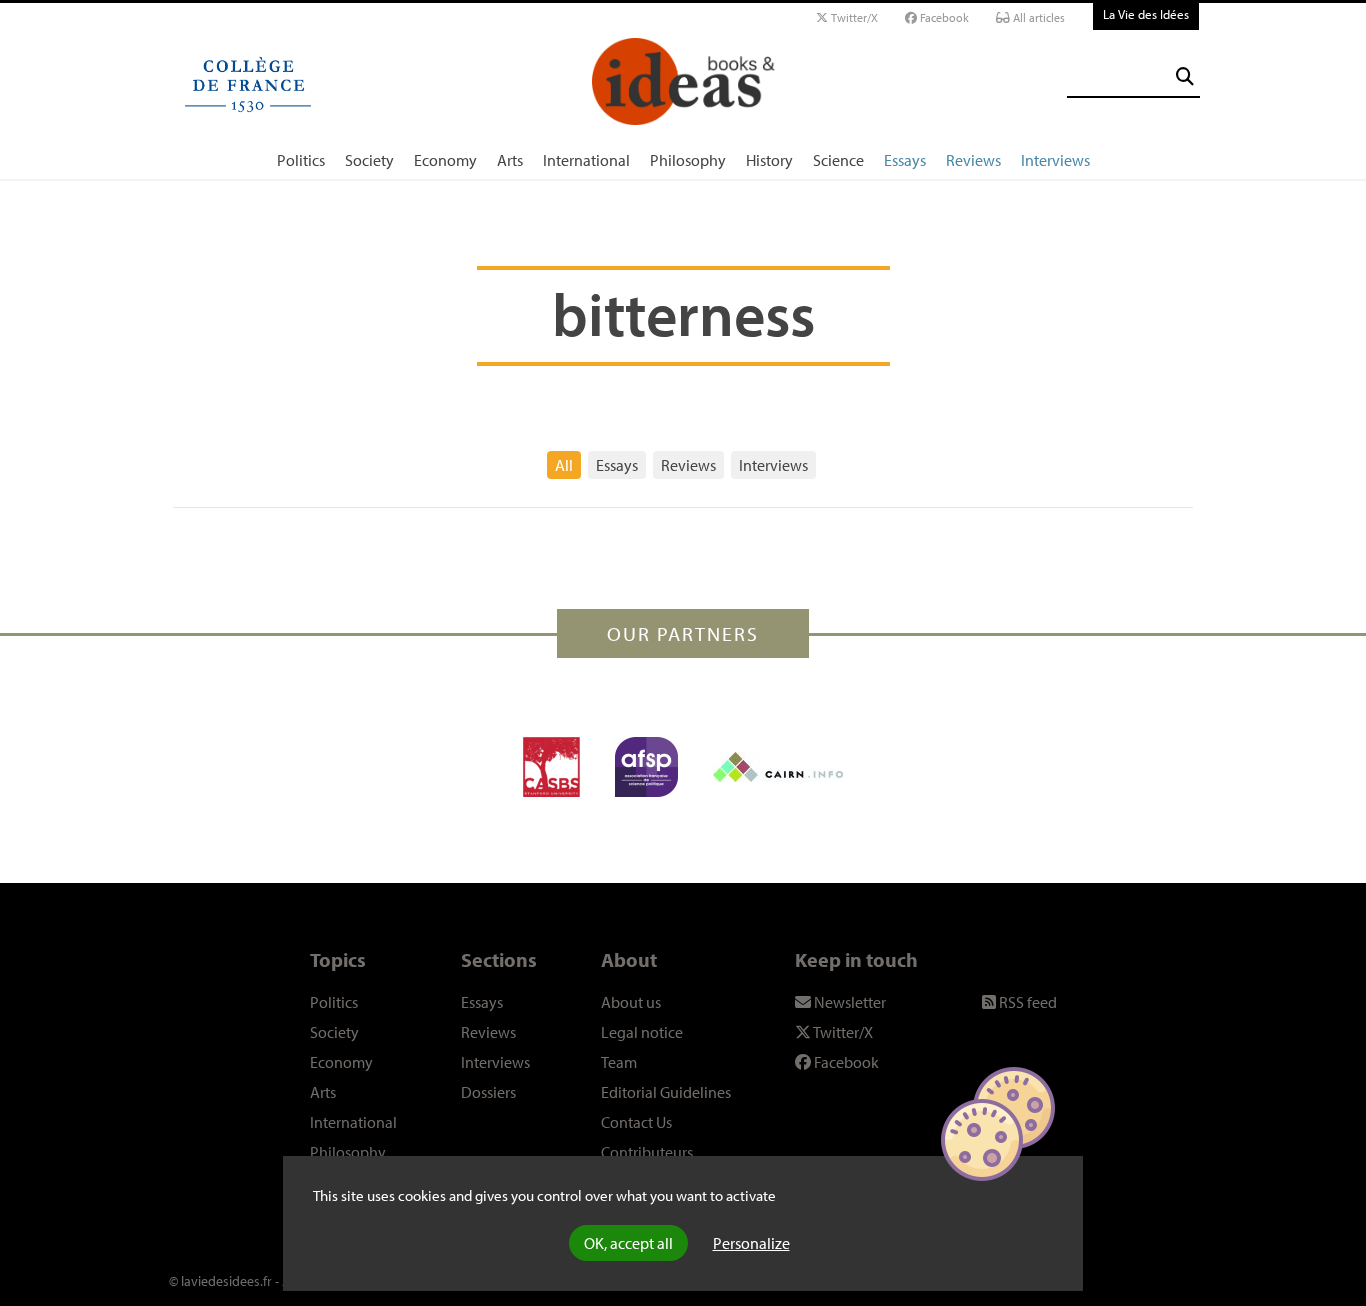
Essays (905, 160)
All (564, 465)
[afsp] (646, 767)
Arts (510, 160)
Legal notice (642, 1032)
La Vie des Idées (1146, 14)
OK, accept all (628, 1243)
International (586, 160)
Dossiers (488, 1092)
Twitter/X (853, 17)
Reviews (973, 160)
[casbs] (551, 767)
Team (619, 1062)
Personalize (751, 1243)
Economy (445, 160)
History (769, 160)
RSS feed (1026, 1002)
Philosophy (688, 160)
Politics (301, 160)
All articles (1037, 17)
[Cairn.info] (778, 767)
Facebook (943, 17)
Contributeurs (647, 1152)
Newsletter (848, 1002)
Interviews (1055, 160)
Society (369, 160)
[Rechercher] (1185, 76)
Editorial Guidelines (666, 1092)
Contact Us (636, 1122)
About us (631, 1002)
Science (838, 160)
